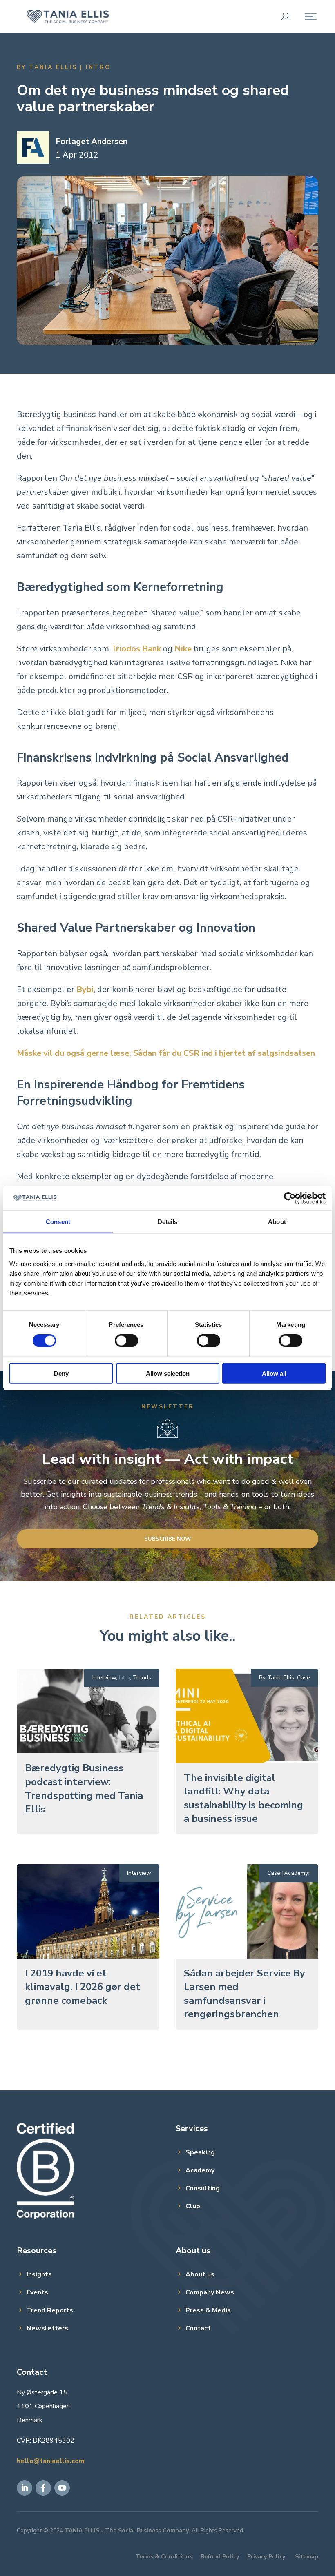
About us (200, 2274)
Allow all (274, 1373)
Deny (61, 1373)
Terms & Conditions (164, 2557)
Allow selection (168, 1373)
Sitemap (307, 2557)
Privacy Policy (266, 2557)
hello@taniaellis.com (51, 2461)
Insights (39, 2274)
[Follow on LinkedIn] (25, 2488)
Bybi (85, 989)
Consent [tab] (58, 1222)
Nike (183, 649)
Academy (200, 2170)
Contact (198, 2328)
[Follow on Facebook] (43, 2488)
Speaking (200, 2152)
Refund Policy (220, 2557)
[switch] (126, 1341)
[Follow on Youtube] (62, 2488)
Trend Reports (50, 2310)
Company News (210, 2292)
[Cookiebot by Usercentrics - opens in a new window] (290, 1198)
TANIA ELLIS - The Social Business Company (127, 2530)
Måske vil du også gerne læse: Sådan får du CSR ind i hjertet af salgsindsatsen (166, 1053)
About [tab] (277, 1222)
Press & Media (208, 2310)
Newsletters (47, 2328)
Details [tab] (168, 1222)
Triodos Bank (136, 649)
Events (37, 2292)
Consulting (203, 2188)
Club (193, 2206)
